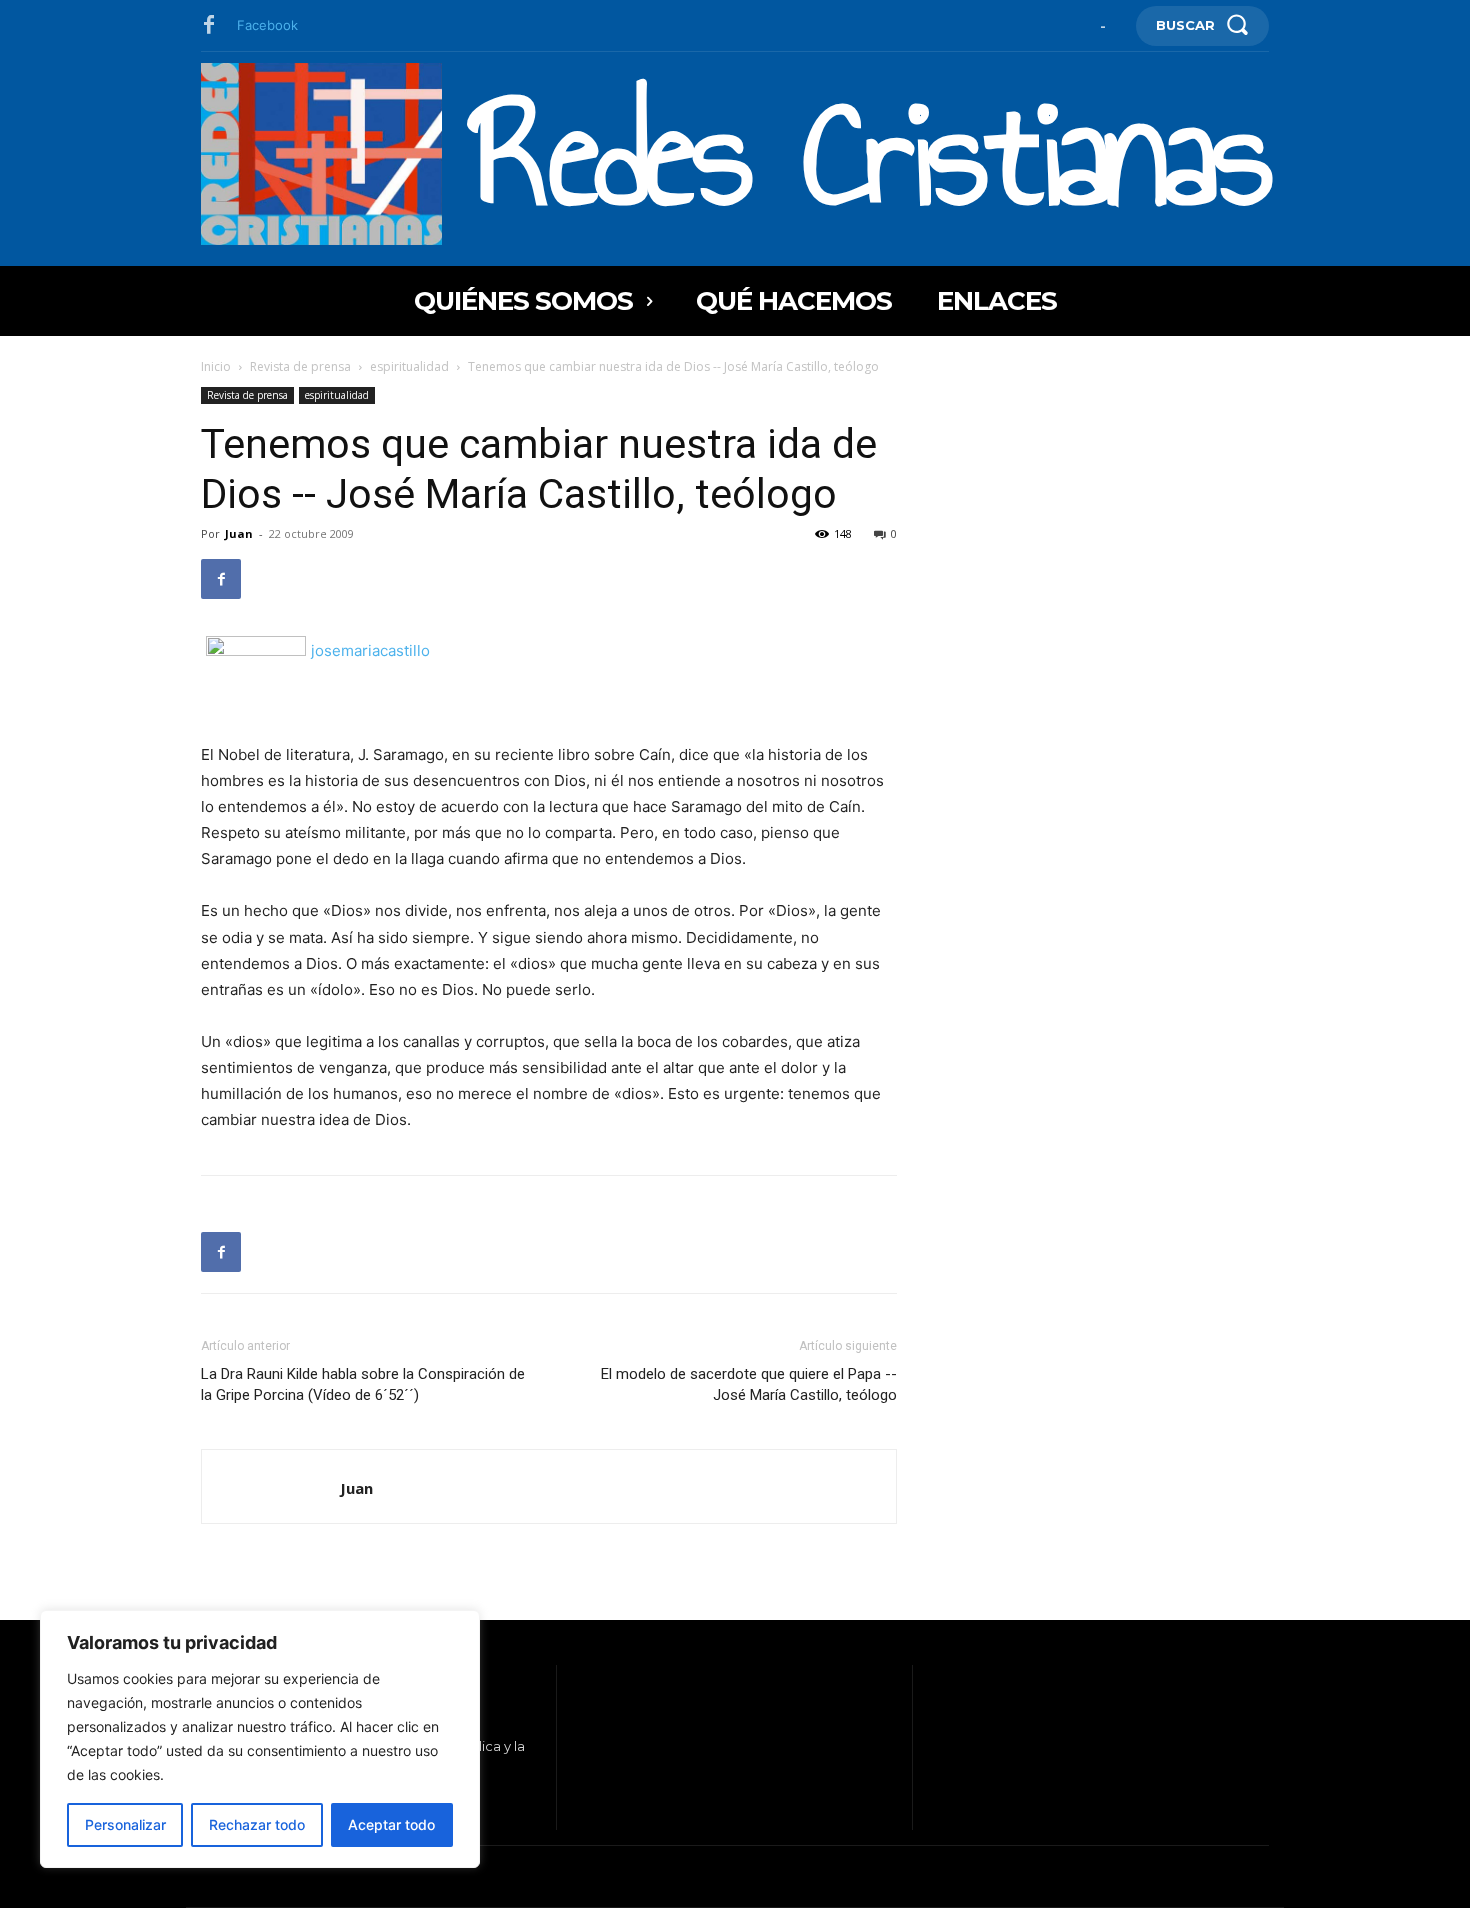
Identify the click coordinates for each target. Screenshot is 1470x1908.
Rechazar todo (257, 1824)
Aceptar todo (391, 1824)
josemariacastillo (370, 650)
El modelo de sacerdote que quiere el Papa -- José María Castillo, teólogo (749, 1384)
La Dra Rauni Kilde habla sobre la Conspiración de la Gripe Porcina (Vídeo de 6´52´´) (363, 1384)
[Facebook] (209, 26)
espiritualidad (409, 366)
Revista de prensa (300, 366)
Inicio (216, 366)
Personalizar (125, 1824)
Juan (239, 533)
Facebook (267, 25)
